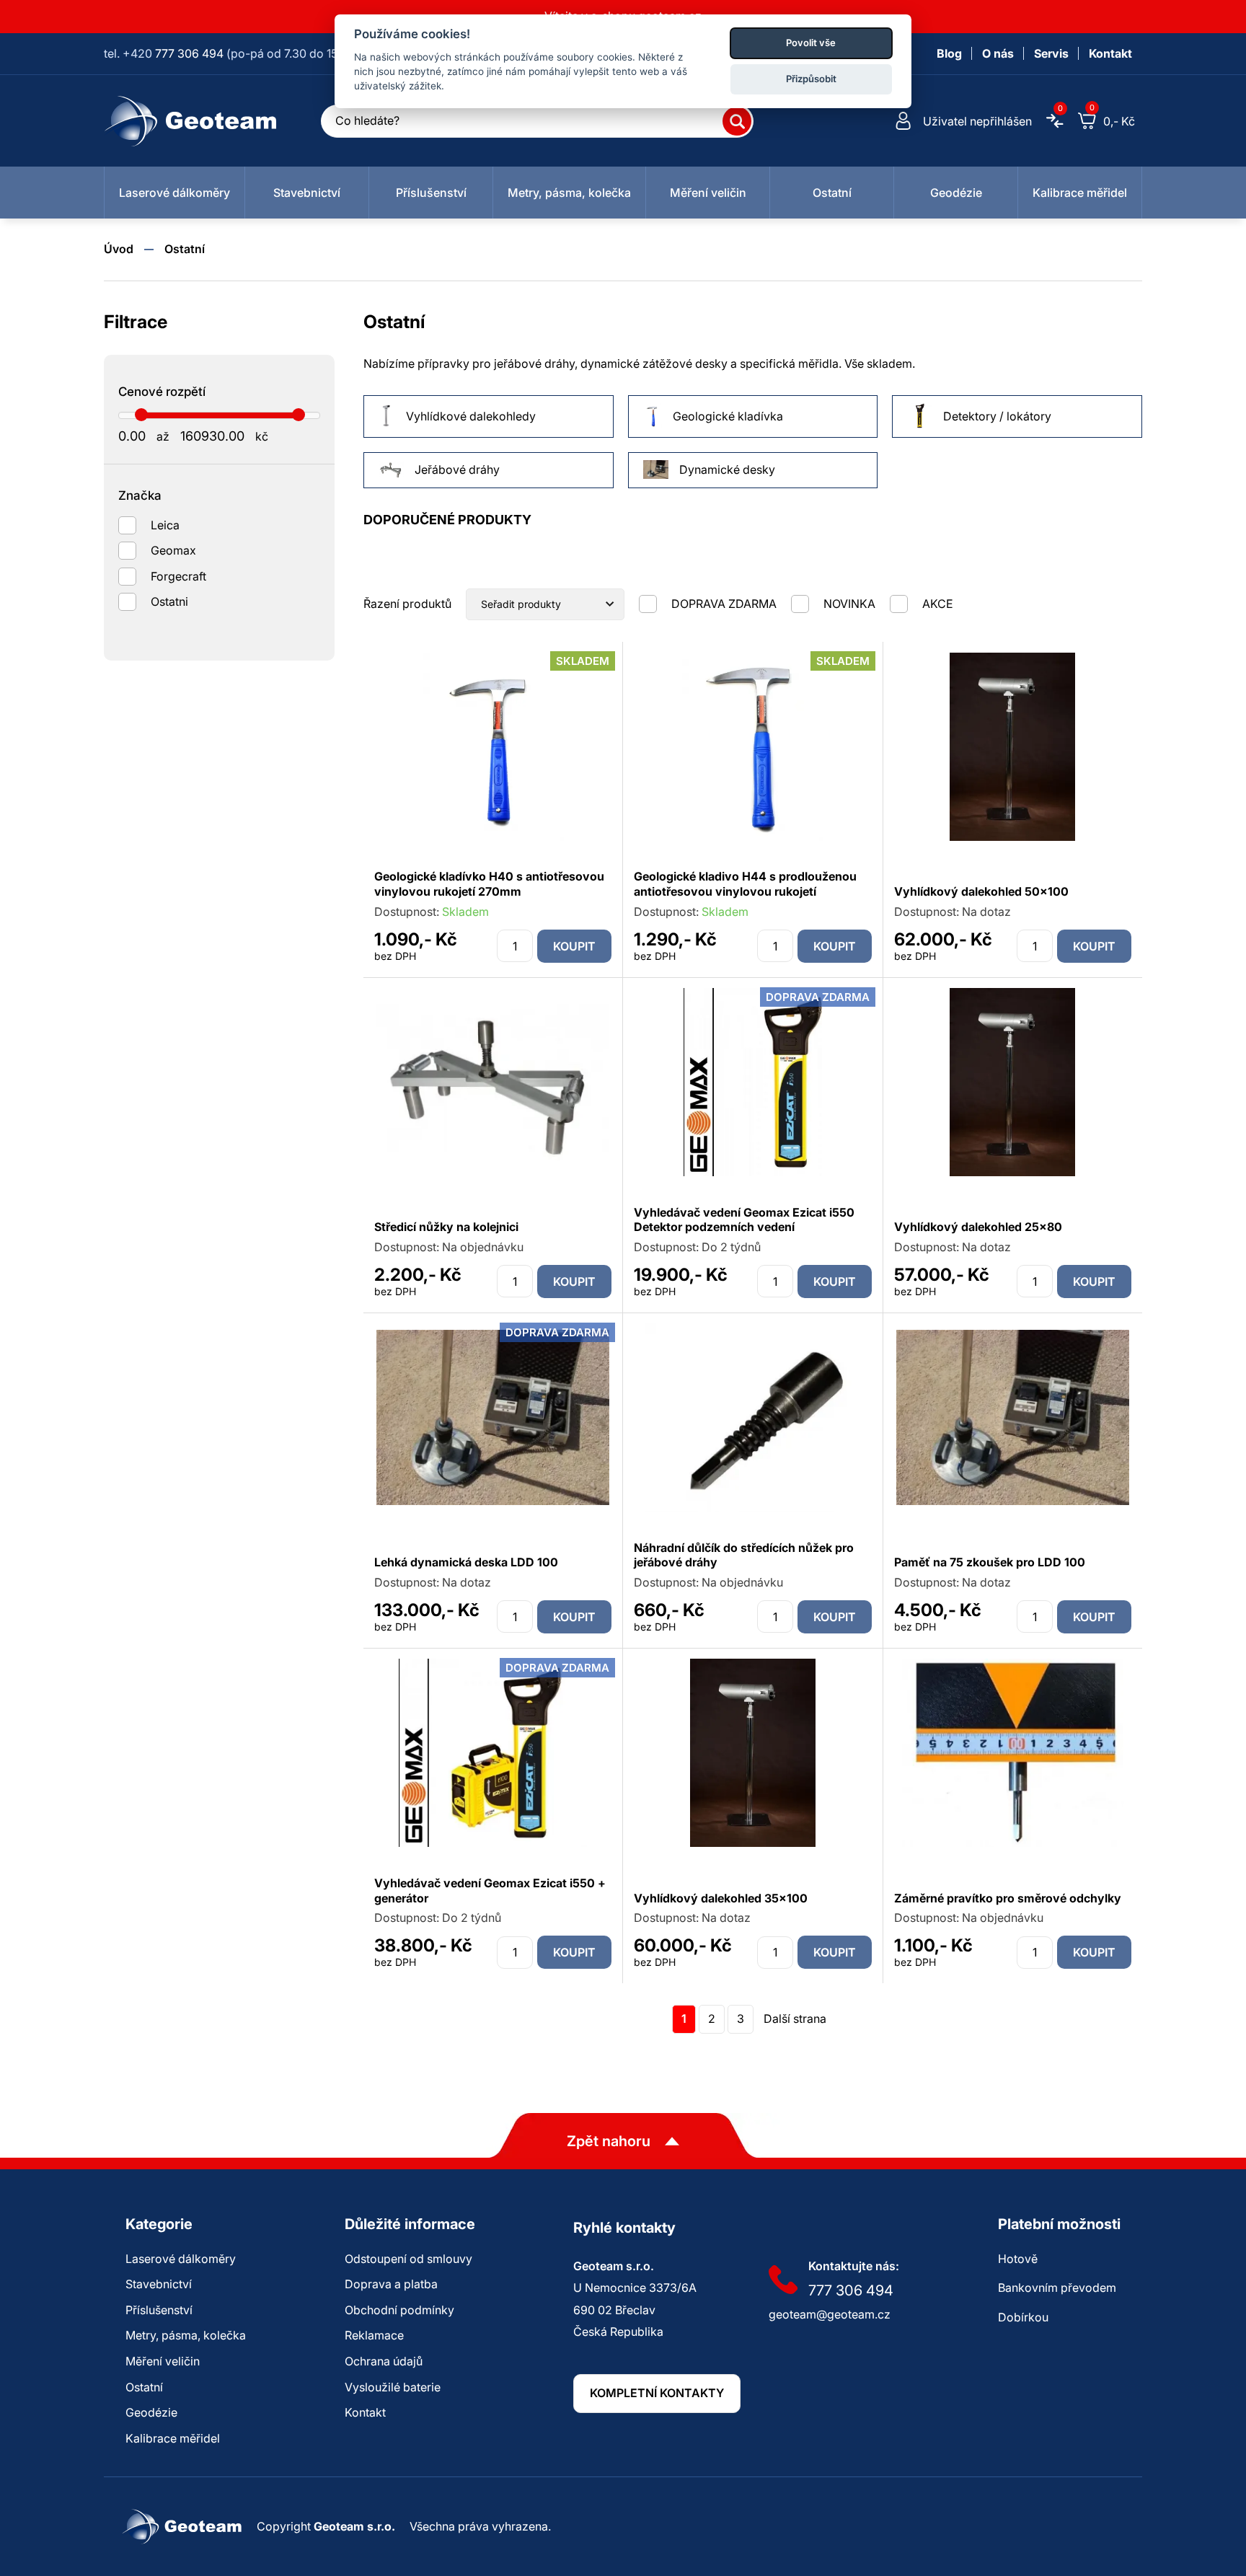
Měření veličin (163, 2361)
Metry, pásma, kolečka (186, 2335)
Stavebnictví (159, 2284)
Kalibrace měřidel (173, 2438)
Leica (165, 525)
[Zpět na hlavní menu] (191, 121)
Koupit (574, 946)
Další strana (795, 2019)
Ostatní (185, 249)
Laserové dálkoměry (181, 2259)
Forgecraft (178, 576)
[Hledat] (737, 121)
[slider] (141, 415)
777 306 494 (189, 53)
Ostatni (169, 601)
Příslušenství (159, 2310)
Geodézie (151, 2412)
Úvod (119, 249)
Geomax (173, 550)
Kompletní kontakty (657, 2393)
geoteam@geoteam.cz (830, 2314)
